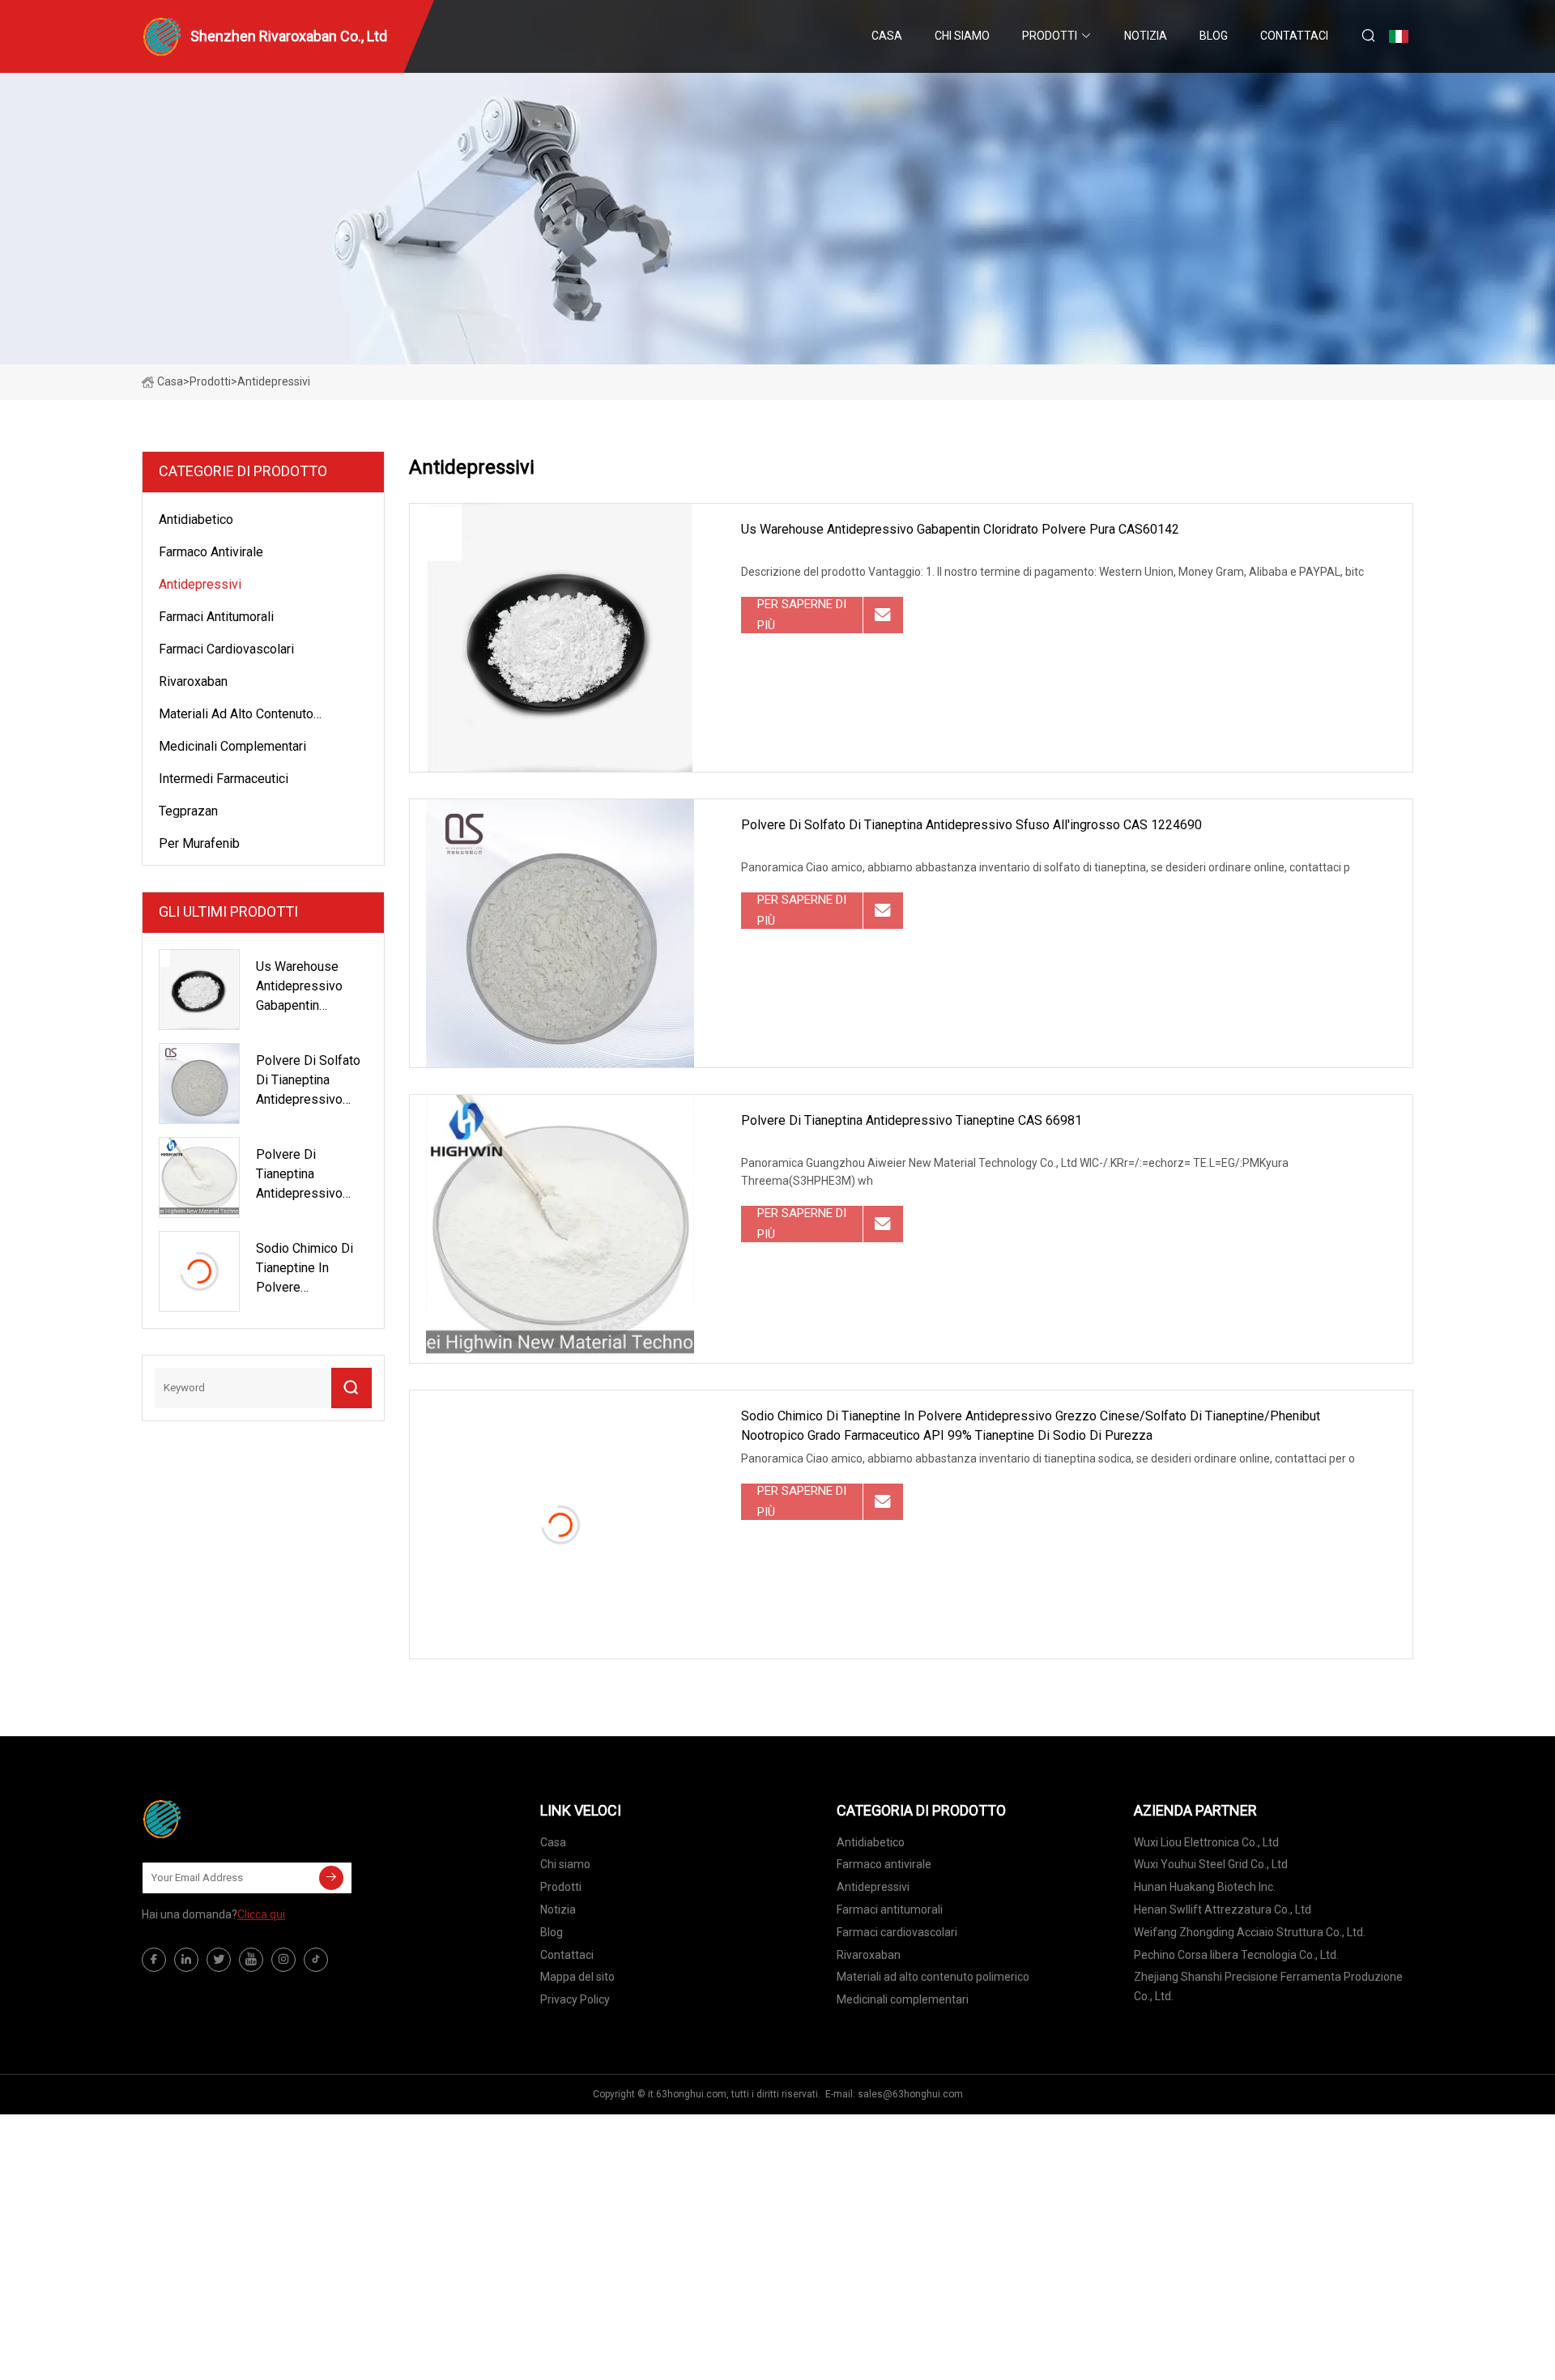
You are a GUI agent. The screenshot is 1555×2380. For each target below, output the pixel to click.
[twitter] (219, 1960)
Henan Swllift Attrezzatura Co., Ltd (1223, 1910)
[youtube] (251, 1960)
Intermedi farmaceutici (224, 779)
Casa (887, 36)
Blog (1214, 36)
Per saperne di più (802, 615)
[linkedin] (186, 1960)
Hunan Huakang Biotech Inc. (1205, 1887)
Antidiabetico (196, 519)
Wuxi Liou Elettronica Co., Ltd (1206, 1842)
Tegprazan (188, 811)
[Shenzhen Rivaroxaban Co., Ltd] (223, 1819)
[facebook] (154, 1960)
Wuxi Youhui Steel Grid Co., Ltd (1211, 1864)
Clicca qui (261, 1914)
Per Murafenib (199, 843)
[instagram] (283, 1960)
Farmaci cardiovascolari (226, 649)
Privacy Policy (575, 1999)
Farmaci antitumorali (216, 617)
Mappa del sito (577, 1977)
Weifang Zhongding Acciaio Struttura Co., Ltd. (1250, 1932)
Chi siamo (962, 36)
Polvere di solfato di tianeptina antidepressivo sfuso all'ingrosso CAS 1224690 (971, 825)
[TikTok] (316, 1960)
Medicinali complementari (232, 746)
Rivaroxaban (193, 681)
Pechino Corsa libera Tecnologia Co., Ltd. (1236, 1955)
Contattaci (1294, 36)
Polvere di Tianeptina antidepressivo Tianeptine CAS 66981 (912, 1120)
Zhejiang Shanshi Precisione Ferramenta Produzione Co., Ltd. (1268, 1986)
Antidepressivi (200, 584)
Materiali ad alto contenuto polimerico (236, 717)
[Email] (331, 1878)
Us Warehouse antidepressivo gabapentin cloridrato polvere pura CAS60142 (960, 529)
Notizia (1146, 36)
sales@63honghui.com (910, 2094)
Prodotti (1050, 36)
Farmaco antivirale (211, 552)
